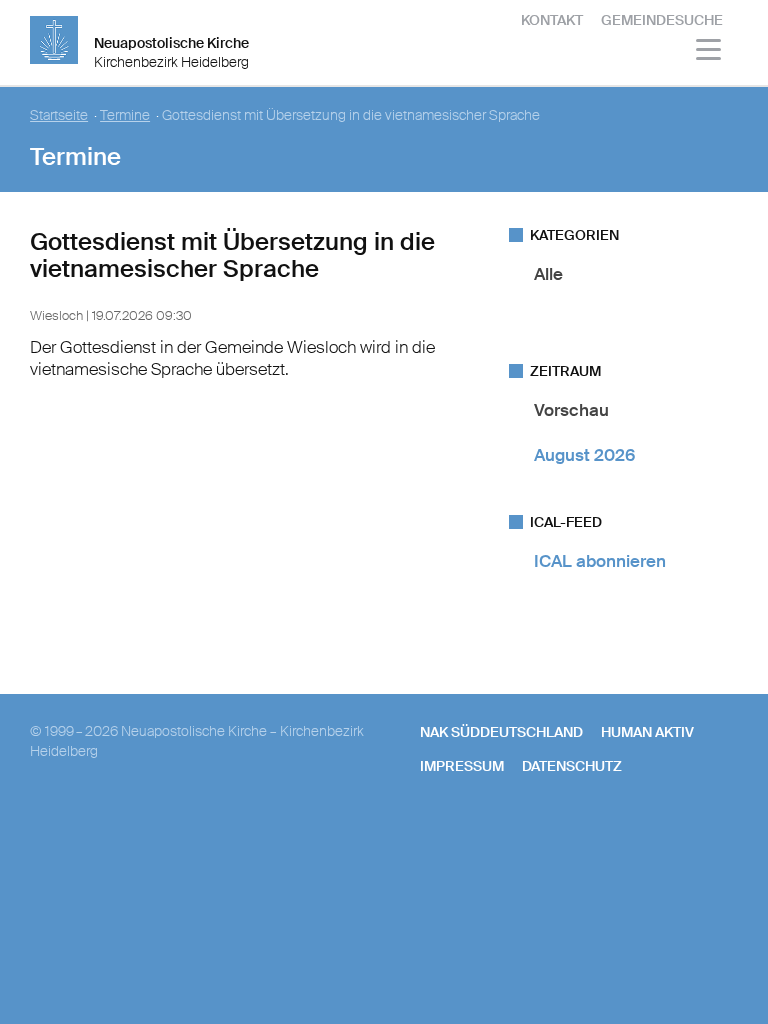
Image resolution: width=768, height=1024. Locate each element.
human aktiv (647, 732)
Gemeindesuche (662, 20)
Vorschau (571, 410)
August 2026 (584, 455)
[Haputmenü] (709, 52)
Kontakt (552, 20)
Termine (125, 115)
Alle (548, 274)
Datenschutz (572, 766)
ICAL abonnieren (600, 561)
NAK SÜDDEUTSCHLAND (501, 732)
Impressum (462, 766)
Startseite (59, 115)
